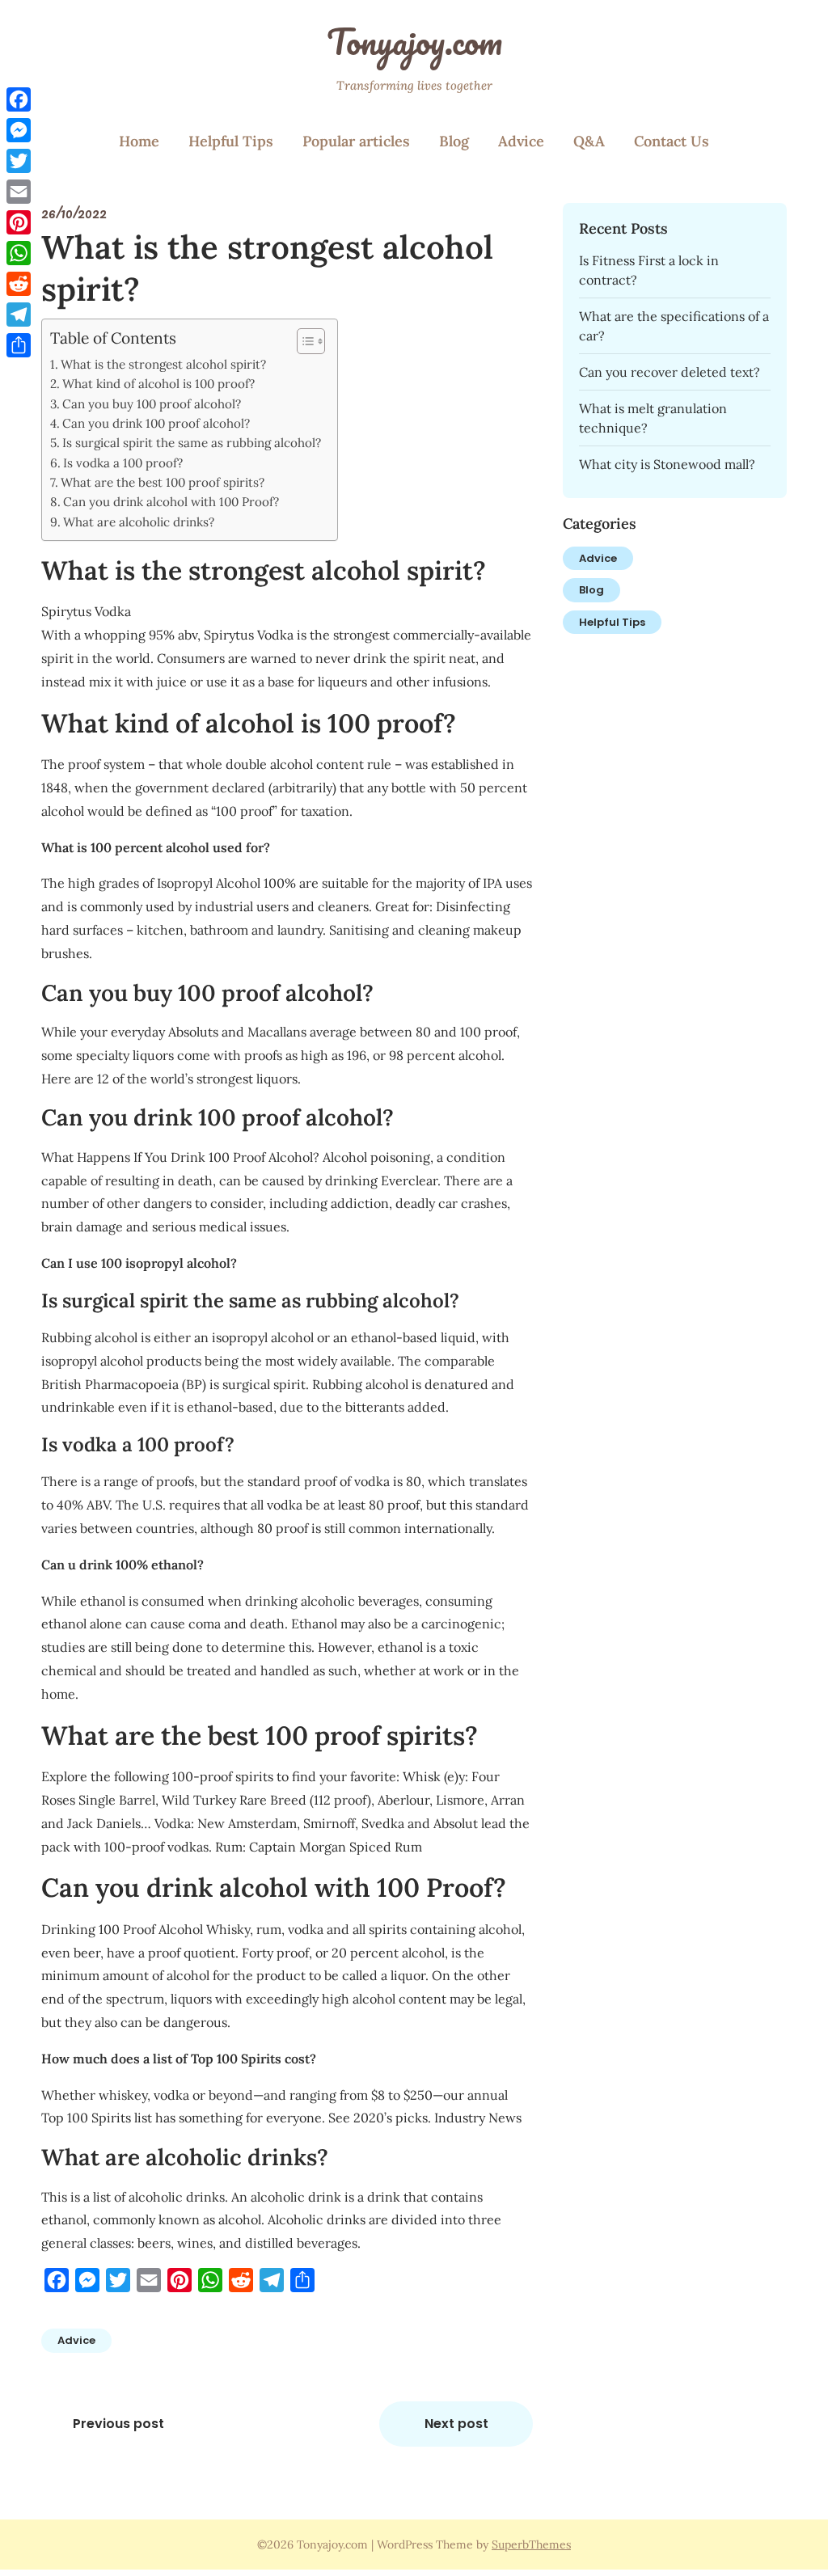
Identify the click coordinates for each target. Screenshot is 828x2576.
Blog (454, 141)
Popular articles (356, 141)
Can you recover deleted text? (670, 372)
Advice (521, 141)
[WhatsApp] (19, 253)
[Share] (19, 345)
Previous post (118, 2424)
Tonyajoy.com (414, 41)
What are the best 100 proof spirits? (163, 482)
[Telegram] (19, 315)
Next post (456, 2424)
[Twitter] (19, 161)
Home (139, 141)
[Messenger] (19, 130)
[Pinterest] (19, 222)
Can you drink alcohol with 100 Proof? (171, 502)
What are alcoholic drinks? (139, 522)
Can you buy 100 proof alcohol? (152, 404)
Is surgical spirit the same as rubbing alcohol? (192, 443)
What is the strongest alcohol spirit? (163, 364)
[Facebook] (19, 99)
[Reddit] (19, 284)
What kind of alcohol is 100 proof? (158, 384)
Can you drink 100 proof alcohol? (156, 423)
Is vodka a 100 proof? (123, 463)
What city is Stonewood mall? (667, 464)
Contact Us (672, 141)
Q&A (589, 141)
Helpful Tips (231, 141)
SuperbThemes (531, 2544)
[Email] (19, 192)
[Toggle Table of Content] (303, 341)
